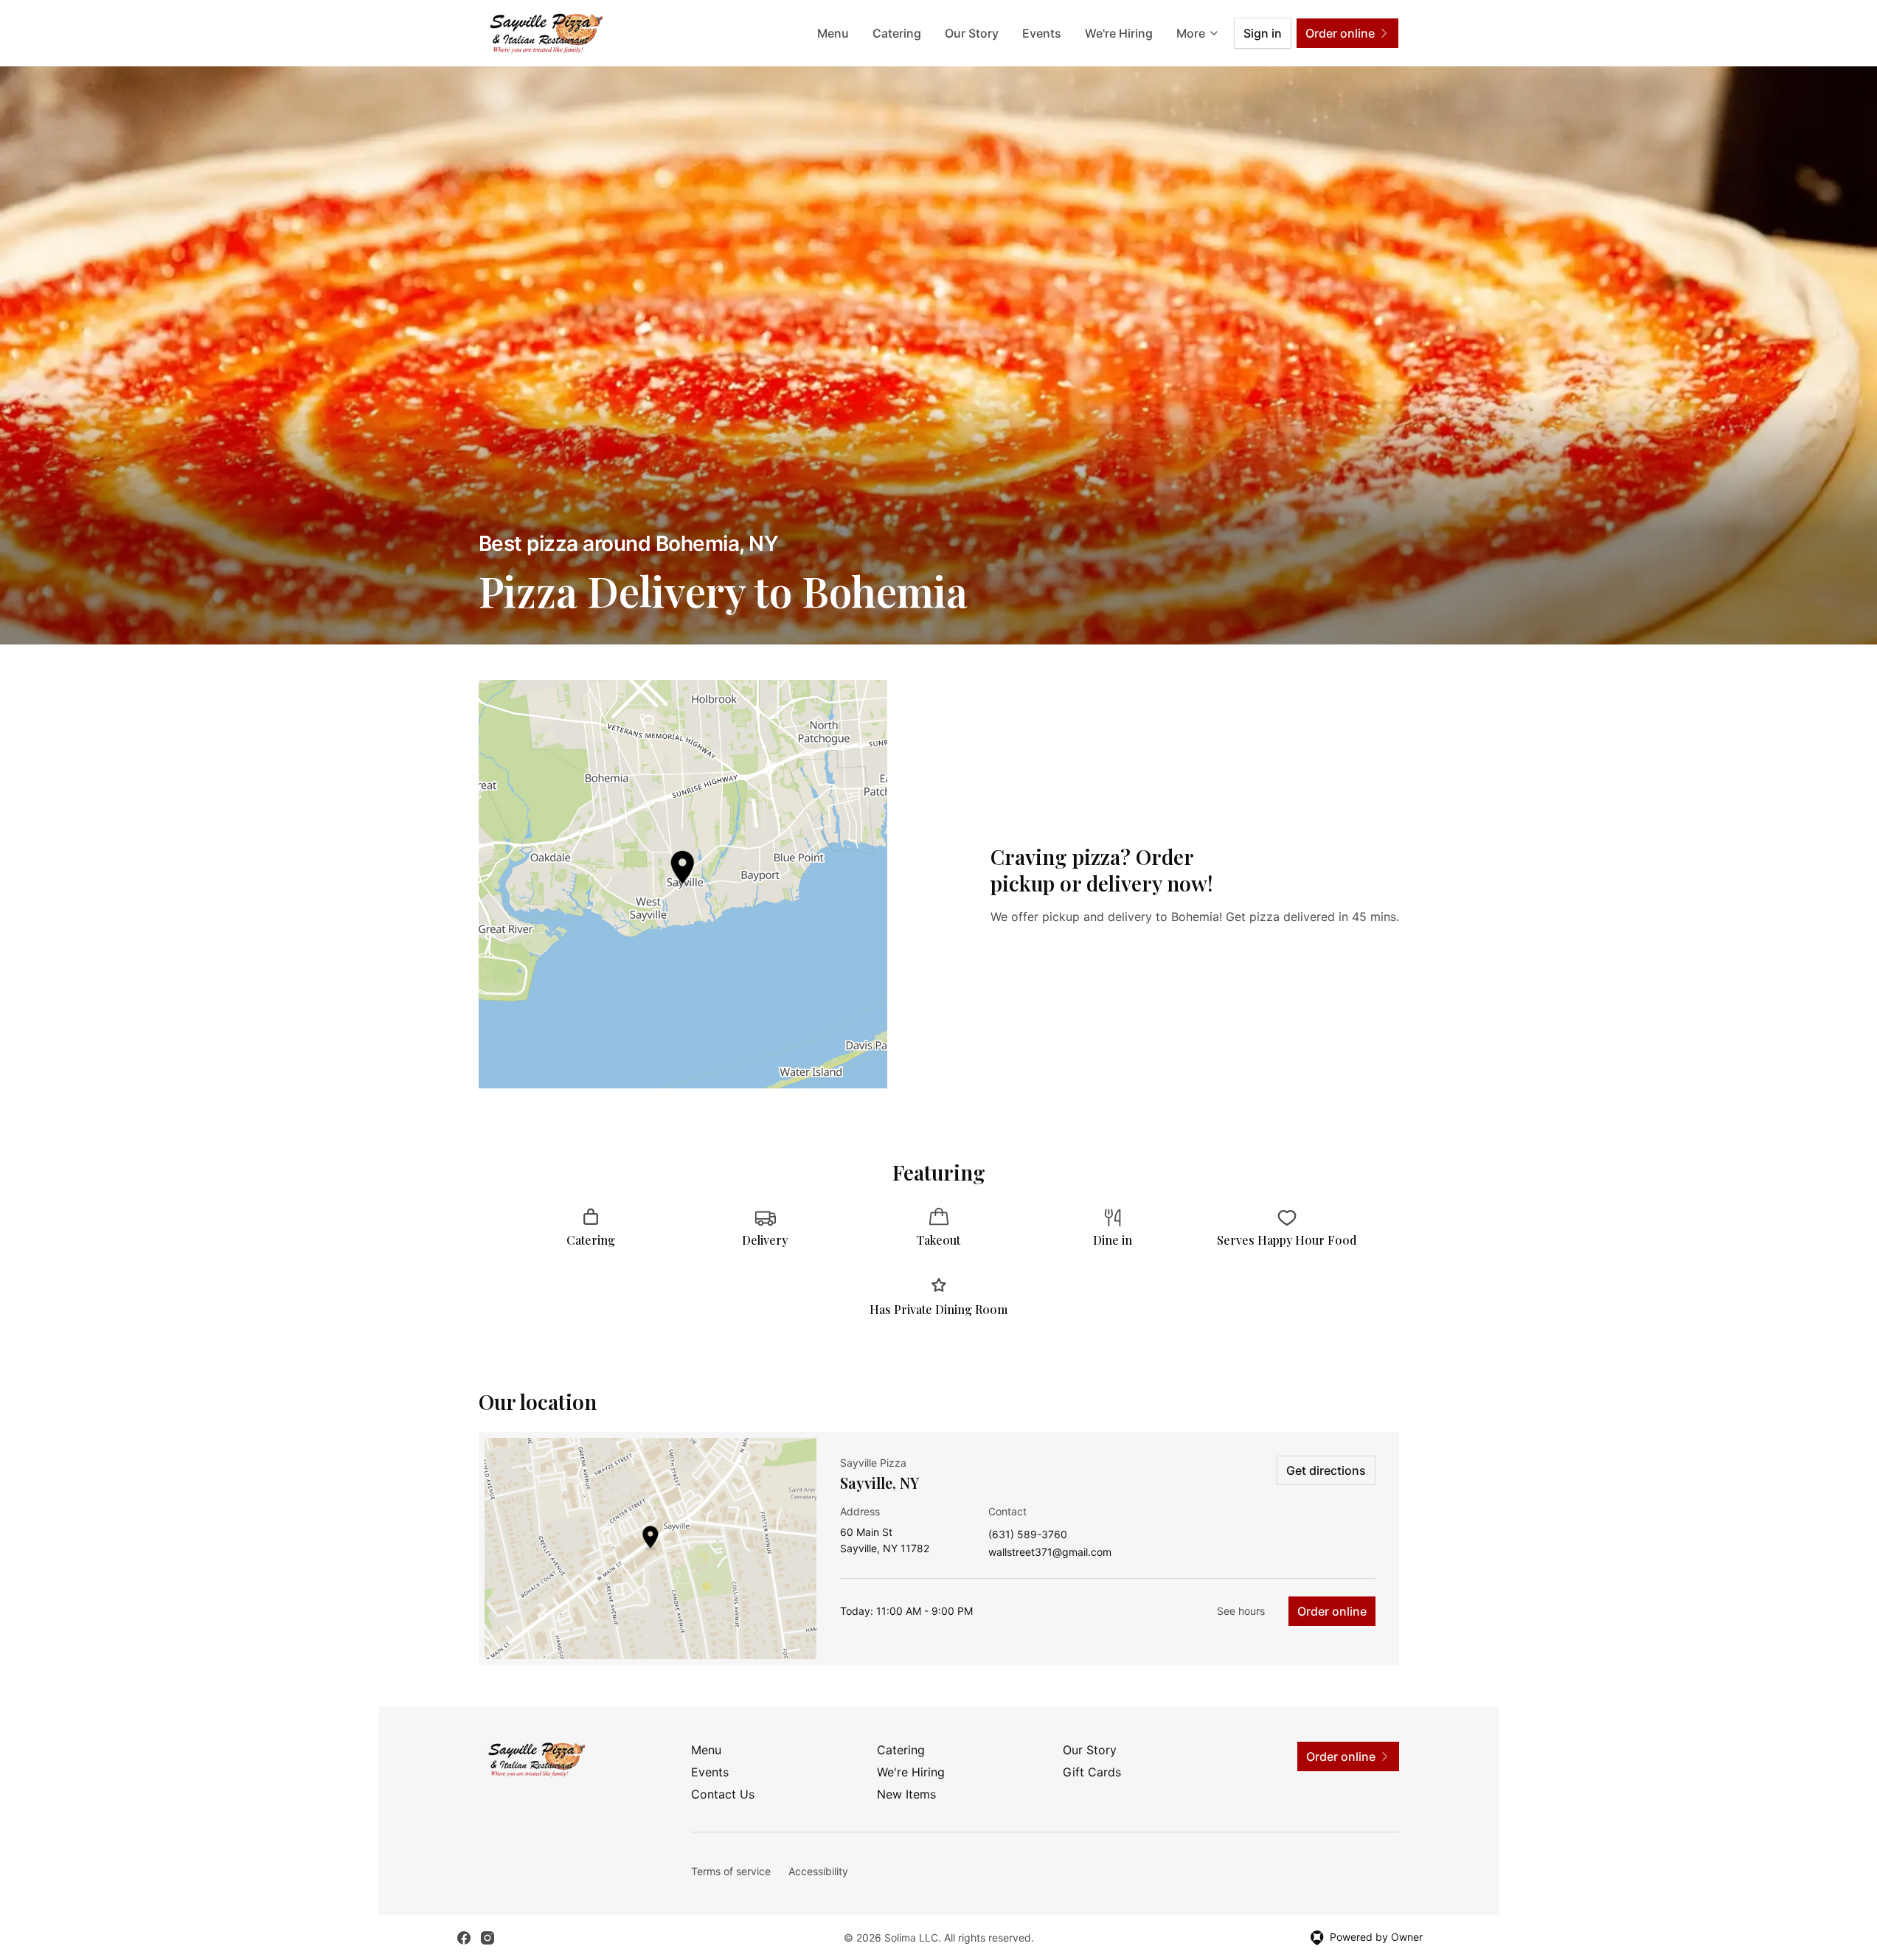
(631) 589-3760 (1028, 1535)
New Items (906, 1794)
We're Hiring (1119, 33)
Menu (833, 33)
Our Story (972, 33)
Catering (897, 33)
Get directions (1326, 1470)
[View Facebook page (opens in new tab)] (464, 1938)
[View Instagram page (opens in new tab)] (488, 1938)
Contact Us (723, 1794)
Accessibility (818, 1871)
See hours (1241, 1611)
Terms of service (731, 1871)
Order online (1332, 1611)
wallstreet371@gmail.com (1050, 1553)
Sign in (1263, 33)
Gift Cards (1092, 1772)
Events (1042, 33)
